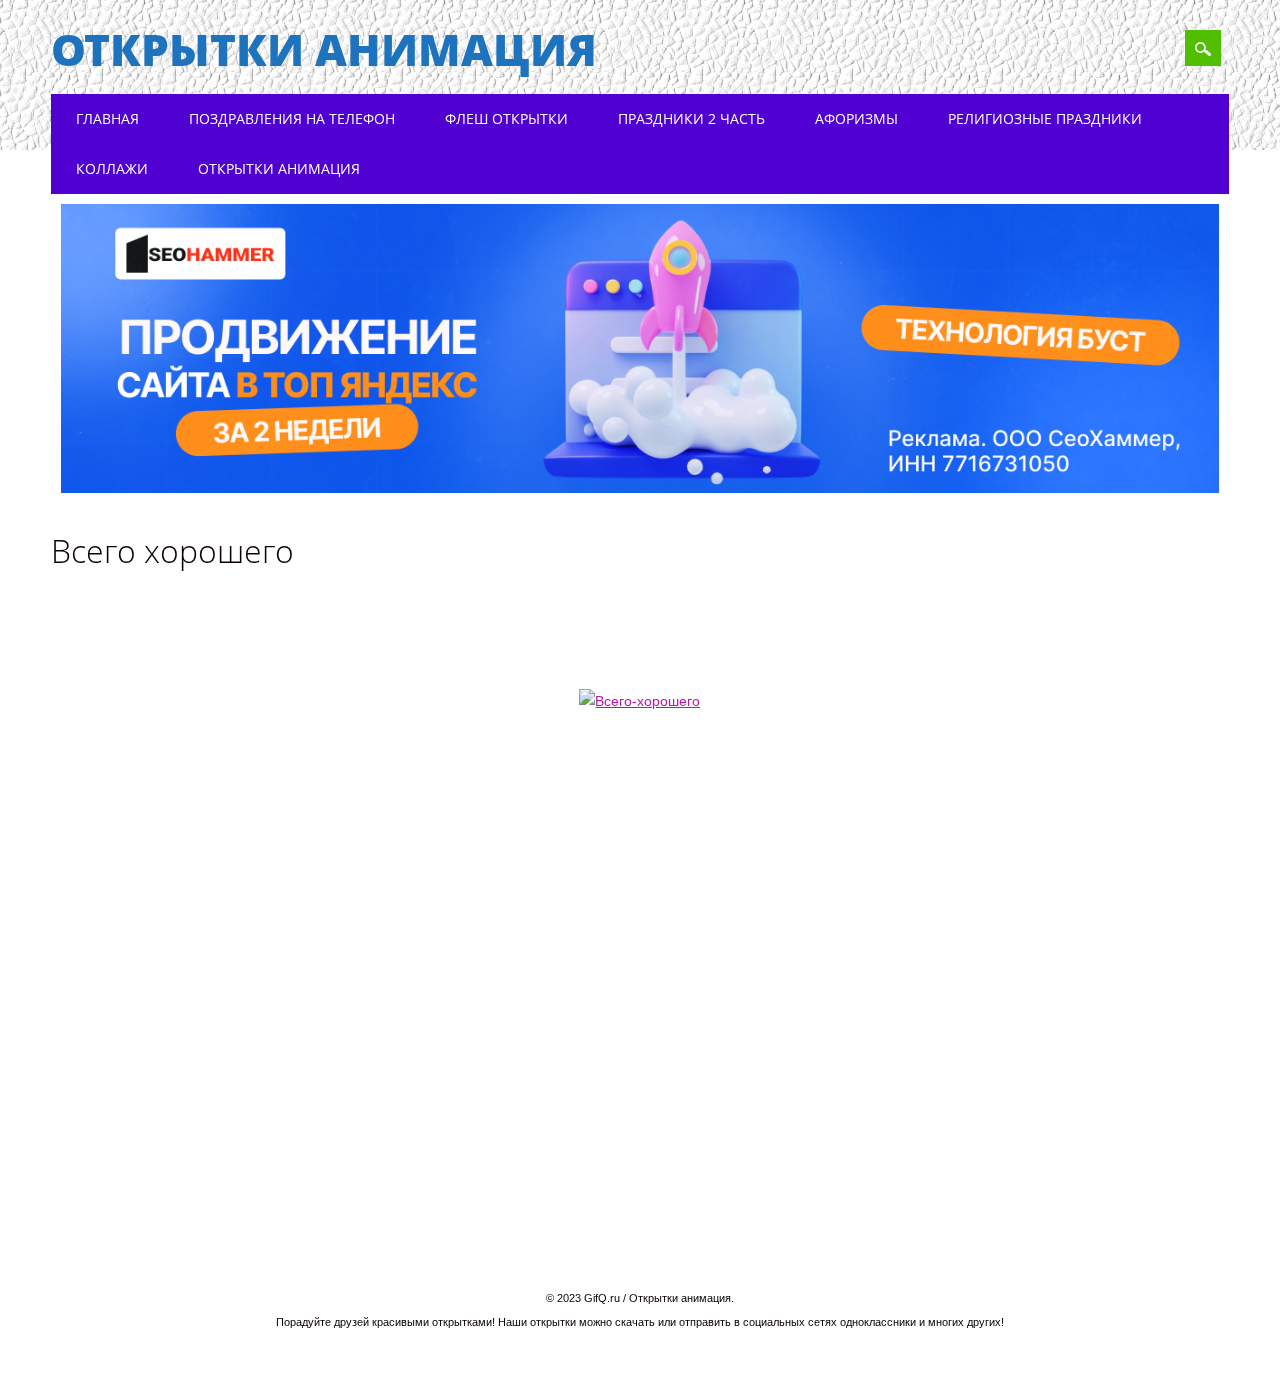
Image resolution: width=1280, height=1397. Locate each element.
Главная (107, 118)
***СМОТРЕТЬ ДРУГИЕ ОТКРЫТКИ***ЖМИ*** (654, 795)
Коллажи (112, 168)
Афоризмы (856, 118)
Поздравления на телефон (292, 118)
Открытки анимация (324, 49)
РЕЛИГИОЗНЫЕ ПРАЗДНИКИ (1045, 118)
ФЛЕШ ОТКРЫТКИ (506, 118)
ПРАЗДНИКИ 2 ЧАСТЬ (691, 118)
